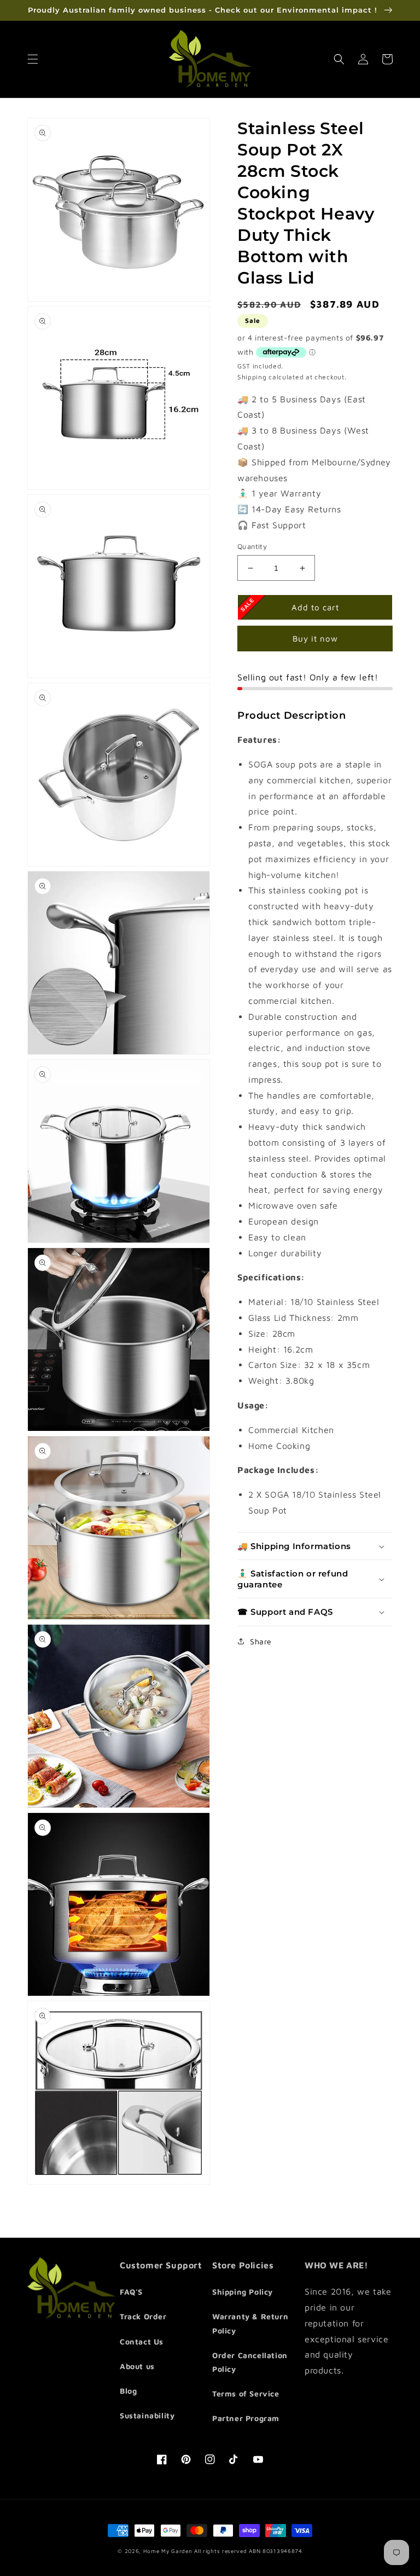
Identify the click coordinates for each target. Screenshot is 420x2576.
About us (137, 2366)
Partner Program (246, 2418)
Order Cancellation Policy (250, 2362)
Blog (128, 2391)
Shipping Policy (243, 2292)
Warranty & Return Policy (250, 2323)
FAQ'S (131, 2292)
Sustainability (147, 2415)
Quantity (252, 546)
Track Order (143, 2316)
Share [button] (261, 1641)
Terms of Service (246, 2393)
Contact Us (142, 2341)
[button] (33, 59)
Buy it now (315, 639)
